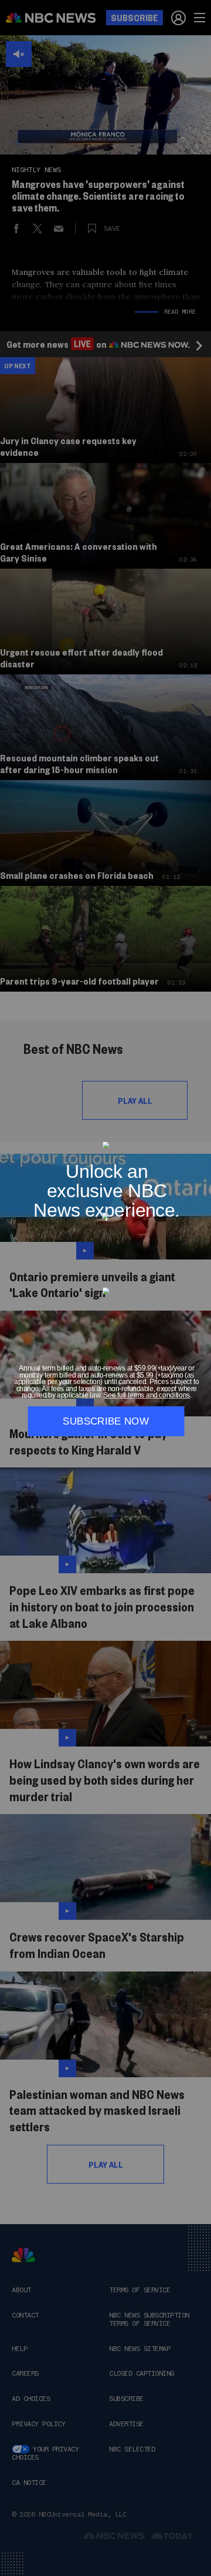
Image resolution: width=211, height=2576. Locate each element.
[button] (199, 1135)
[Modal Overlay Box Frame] (105, 1288)
